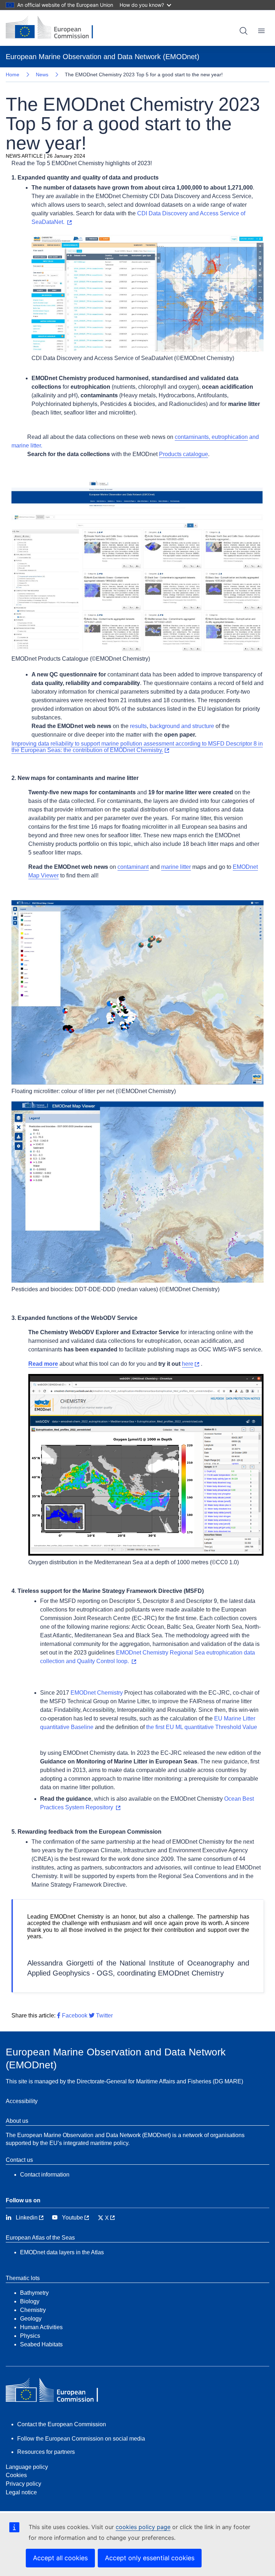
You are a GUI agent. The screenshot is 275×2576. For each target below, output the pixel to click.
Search (243, 31)
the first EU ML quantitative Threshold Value (202, 1727)
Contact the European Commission (62, 2424)
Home (13, 75)
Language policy (27, 2467)
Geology (31, 2319)
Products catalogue (184, 454)
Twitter (104, 2015)
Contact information (45, 2175)
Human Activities (41, 2327)
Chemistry (33, 2310)
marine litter (176, 867)
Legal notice (21, 2492)
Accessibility (22, 2101)
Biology (30, 2301)
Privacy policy (23, 2484)
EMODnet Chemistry (97, 1693)
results (138, 726)
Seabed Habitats (41, 2344)
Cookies (16, 2475)
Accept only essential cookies (150, 2558)
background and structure (182, 726)
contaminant (133, 867)
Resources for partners (46, 2452)
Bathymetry (34, 2293)
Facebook (74, 2015)
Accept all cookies (60, 2558)
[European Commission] (55, 28)
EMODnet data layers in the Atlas (62, 2252)
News (42, 75)
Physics (30, 2336)
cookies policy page (143, 2527)
